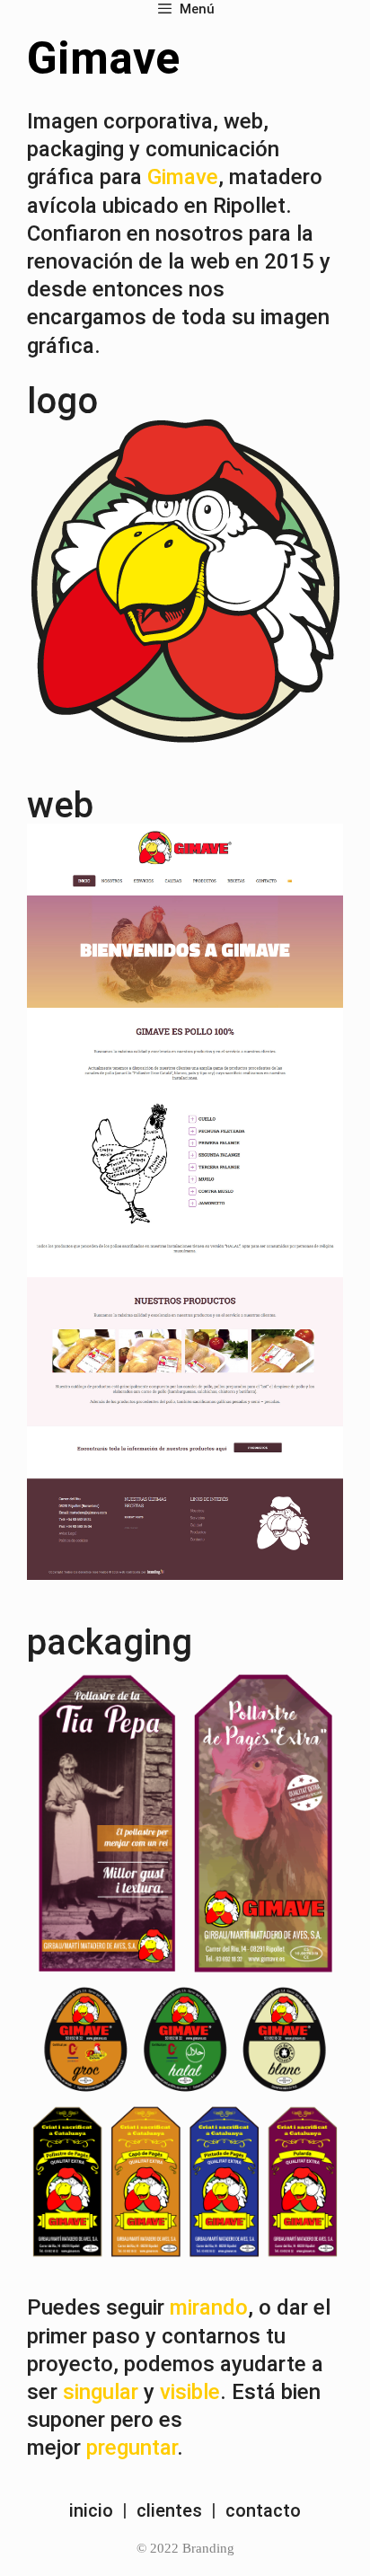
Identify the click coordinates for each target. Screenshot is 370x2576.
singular (101, 2392)
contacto (263, 2510)
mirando (209, 2307)
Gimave (183, 177)
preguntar (132, 2448)
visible (190, 2392)
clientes (169, 2510)
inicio (91, 2510)
